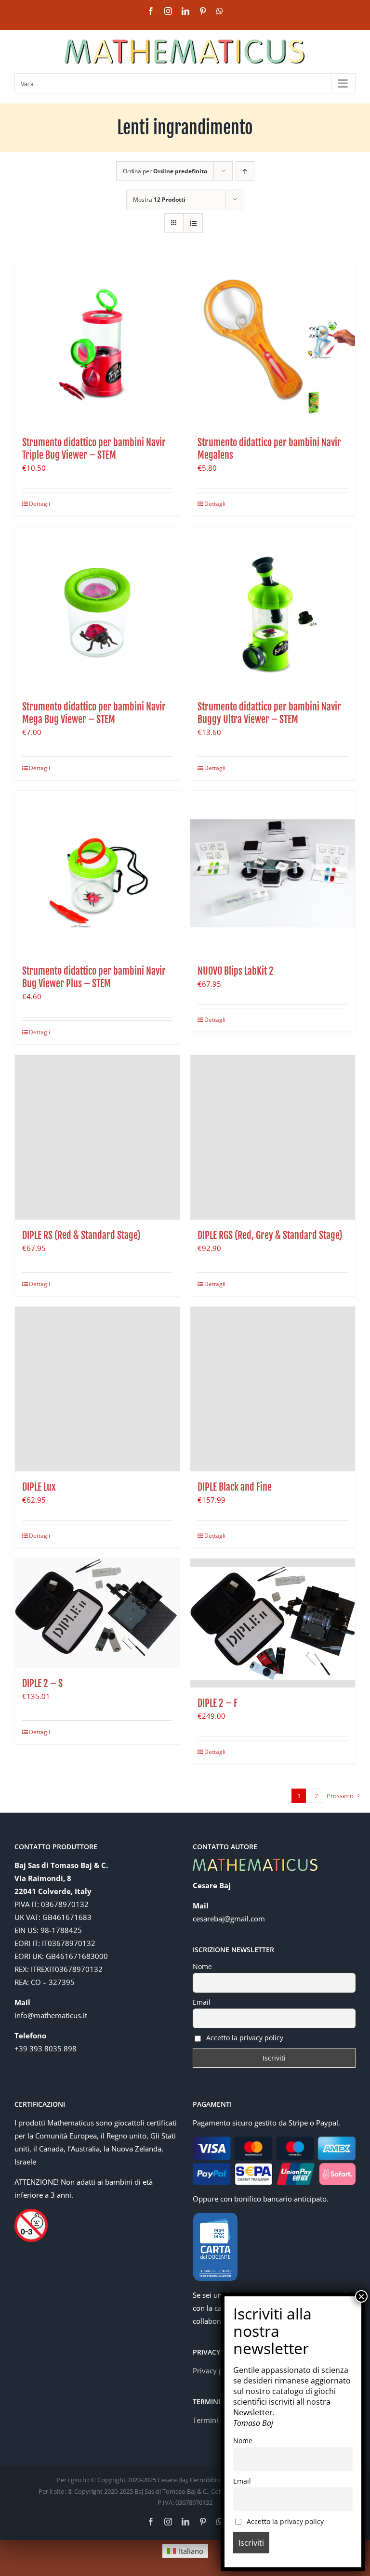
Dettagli (40, 504)
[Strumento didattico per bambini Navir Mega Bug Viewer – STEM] (97, 609)
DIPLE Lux (39, 1487)
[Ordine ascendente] (245, 171)
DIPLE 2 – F (218, 1703)
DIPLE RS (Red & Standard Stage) (81, 1235)
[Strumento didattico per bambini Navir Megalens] (273, 345)
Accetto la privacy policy (244, 2038)
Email (202, 2002)
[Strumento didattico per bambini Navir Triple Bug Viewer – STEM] (97, 345)
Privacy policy (216, 2370)
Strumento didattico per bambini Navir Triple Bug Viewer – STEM (94, 449)
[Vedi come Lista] (193, 223)
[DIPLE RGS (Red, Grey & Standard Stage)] (273, 1137)
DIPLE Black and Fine (235, 1487)
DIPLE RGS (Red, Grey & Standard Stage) (270, 1235)
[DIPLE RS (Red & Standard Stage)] (97, 1137)
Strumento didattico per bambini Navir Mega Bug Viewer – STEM (94, 713)
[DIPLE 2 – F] (273, 1623)
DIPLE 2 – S (42, 1683)
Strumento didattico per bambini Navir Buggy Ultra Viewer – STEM (269, 713)
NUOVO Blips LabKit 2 (236, 971)
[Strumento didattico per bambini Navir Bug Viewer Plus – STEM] (97, 873)
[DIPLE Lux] (97, 1389)
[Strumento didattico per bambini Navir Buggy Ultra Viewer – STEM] (273, 609)
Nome (202, 1966)
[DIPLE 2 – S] (97, 1613)
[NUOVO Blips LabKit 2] (273, 873)
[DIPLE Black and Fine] (273, 1389)
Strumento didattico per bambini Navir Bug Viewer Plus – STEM (94, 977)
